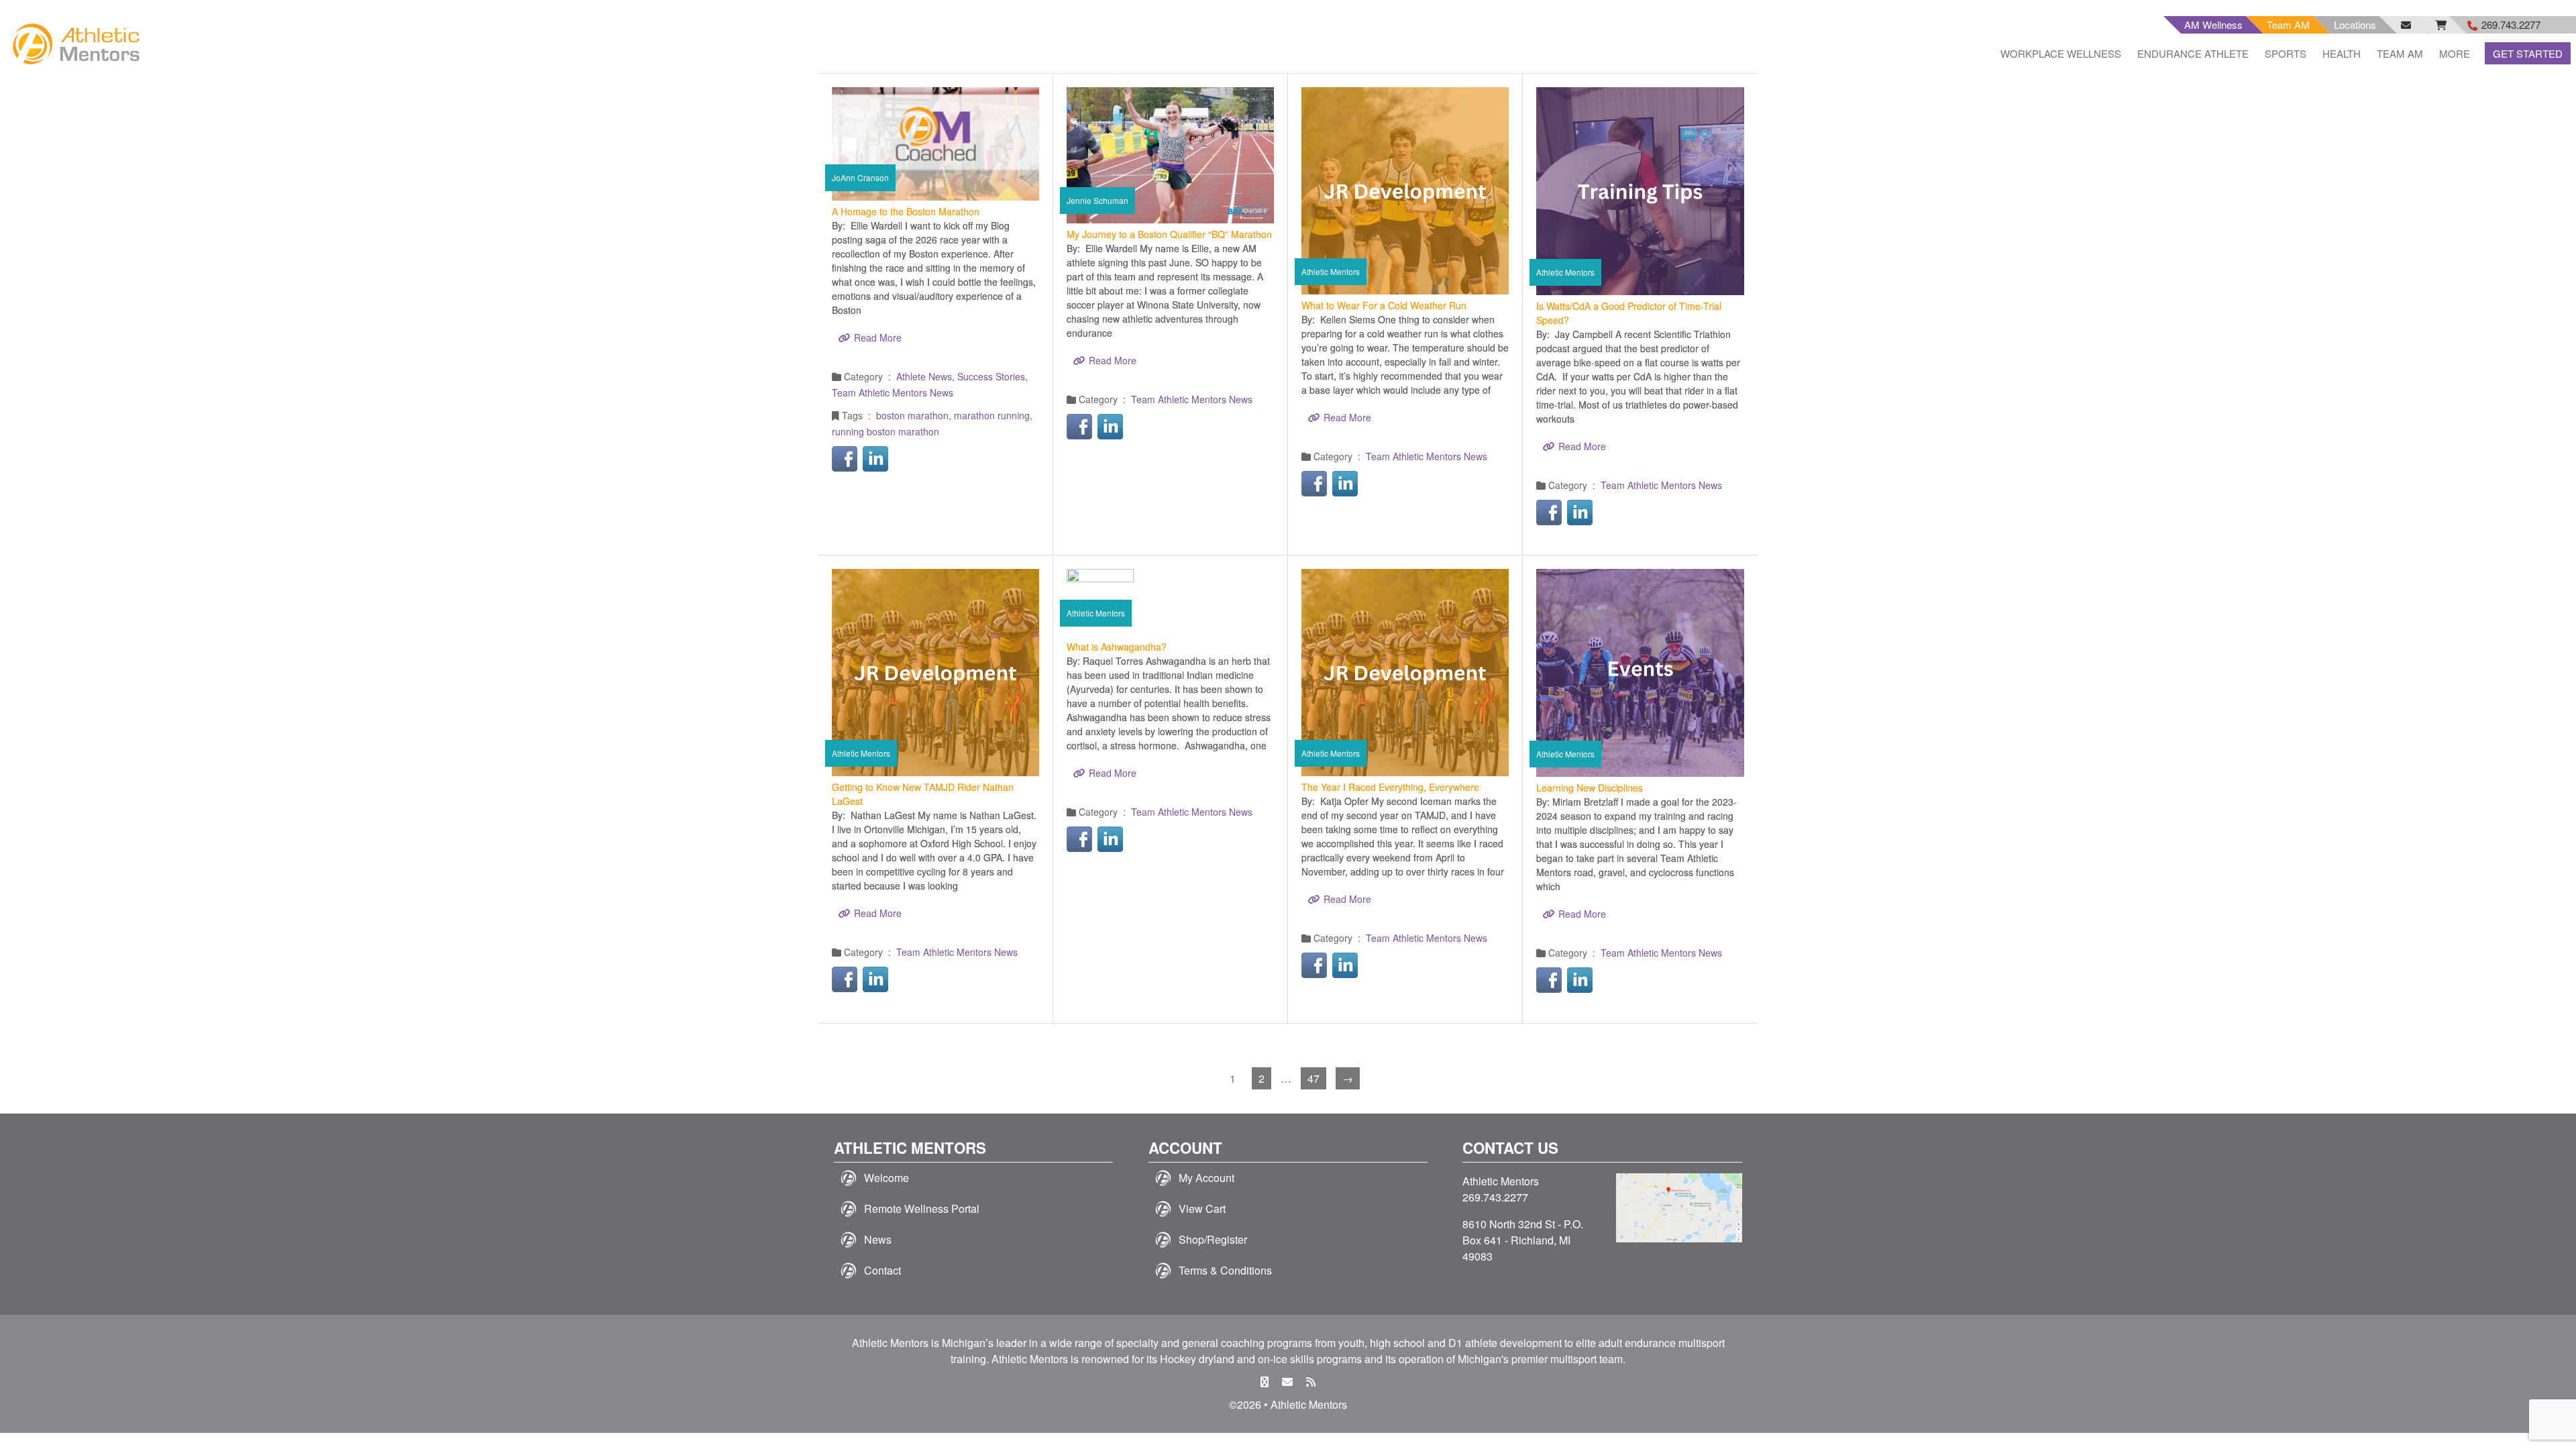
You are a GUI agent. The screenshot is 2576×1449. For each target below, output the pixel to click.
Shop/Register (1213, 1239)
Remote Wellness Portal (922, 1209)
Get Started (2528, 53)
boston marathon (912, 415)
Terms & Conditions (1225, 1270)
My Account (1206, 1178)
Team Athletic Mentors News (893, 392)
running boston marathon (885, 431)
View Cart (1202, 1209)
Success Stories (991, 376)
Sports (2286, 53)
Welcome (887, 1178)
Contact (882, 1270)
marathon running (992, 415)
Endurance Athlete (2193, 53)
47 (1313, 1078)
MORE (2455, 53)
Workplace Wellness (2061, 53)
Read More (878, 337)
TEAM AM (2400, 53)
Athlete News (924, 376)
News (878, 1239)
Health (2342, 53)
